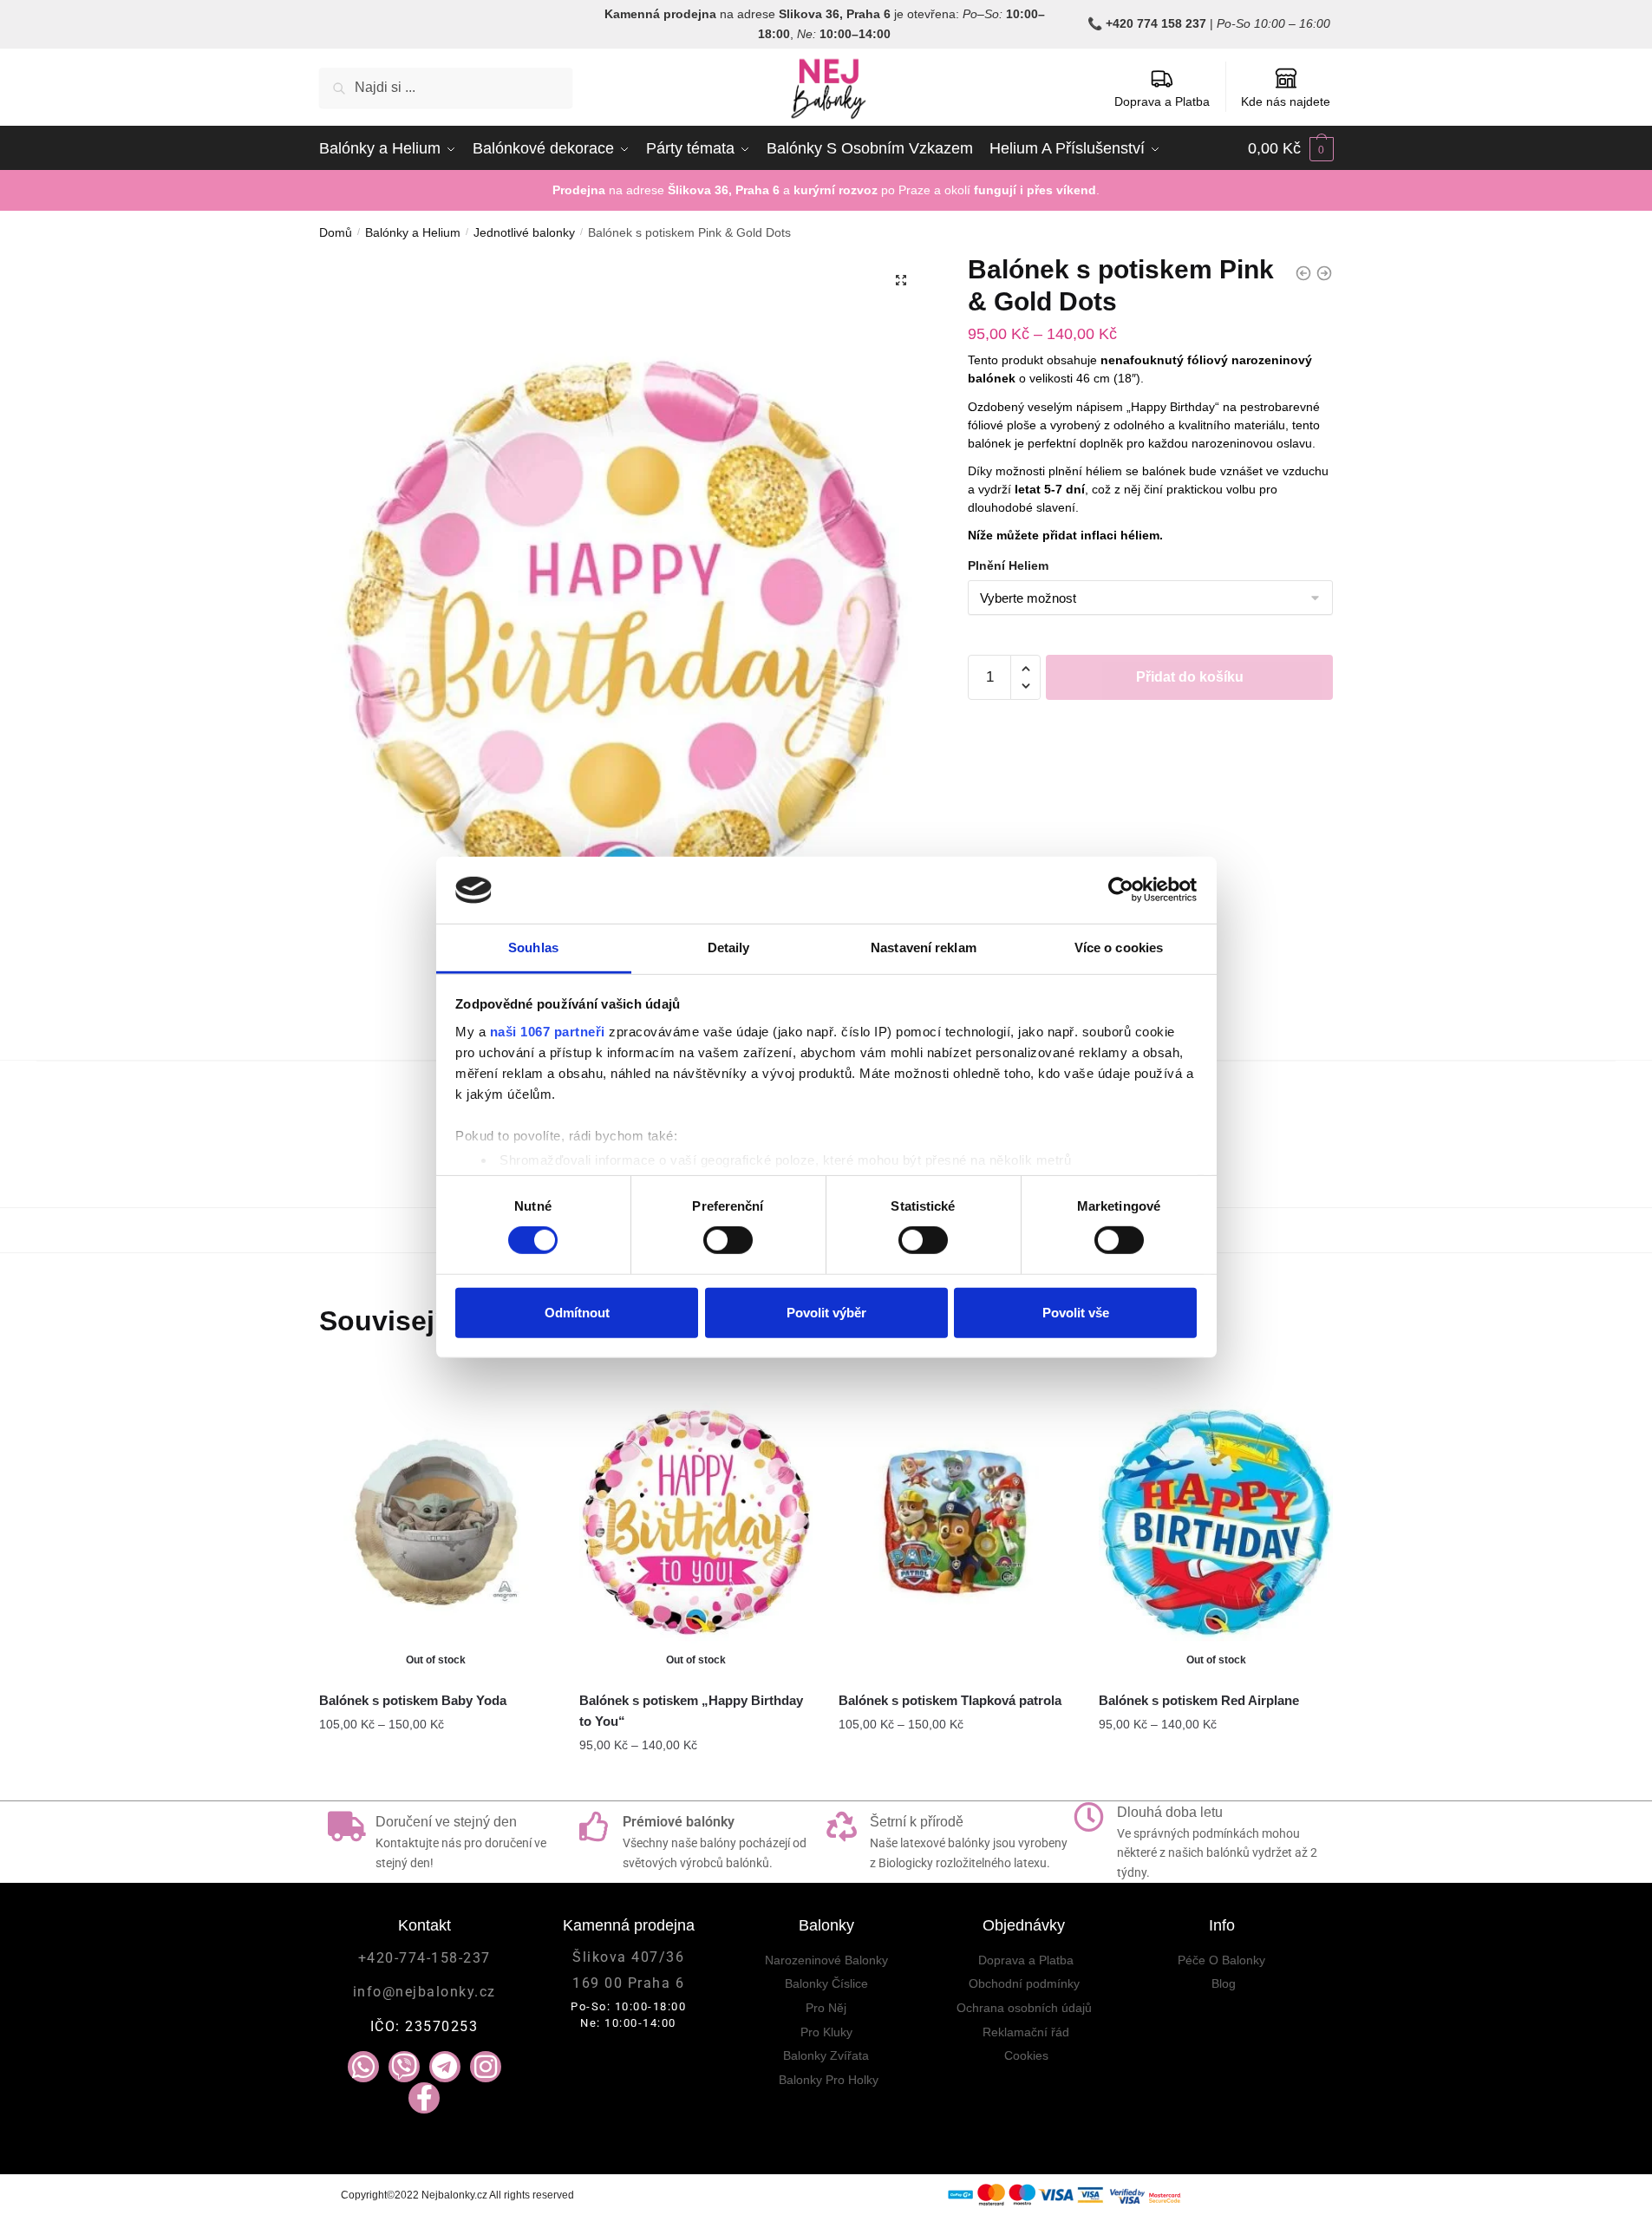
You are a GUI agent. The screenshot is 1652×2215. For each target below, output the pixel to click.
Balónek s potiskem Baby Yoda (413, 1700)
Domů (336, 232)
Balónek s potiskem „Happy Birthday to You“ (691, 1711)
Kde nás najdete (1286, 101)
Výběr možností (436, 1780)
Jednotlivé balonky (524, 232)
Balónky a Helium (413, 232)
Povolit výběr (826, 1312)
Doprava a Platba (1162, 101)
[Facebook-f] (424, 2098)
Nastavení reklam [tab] (924, 947)
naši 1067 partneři (548, 1032)
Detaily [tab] (729, 947)
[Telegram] (445, 2067)
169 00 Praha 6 (628, 1983)
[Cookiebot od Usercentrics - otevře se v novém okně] (1121, 890)
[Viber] (404, 2067)
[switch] (728, 1240)
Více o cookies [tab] (1119, 947)
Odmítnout (577, 1312)
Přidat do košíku (1190, 677)
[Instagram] (486, 2067)
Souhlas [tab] (533, 947)
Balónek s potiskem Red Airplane (1199, 1700)
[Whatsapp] (363, 2067)
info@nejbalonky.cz (424, 1992)
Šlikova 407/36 (628, 1957)
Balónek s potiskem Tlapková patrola (950, 1700)
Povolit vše (1076, 1312)
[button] (901, 280)
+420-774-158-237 (424, 1958)
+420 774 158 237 (1156, 23)
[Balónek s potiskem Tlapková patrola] (956, 1522)
